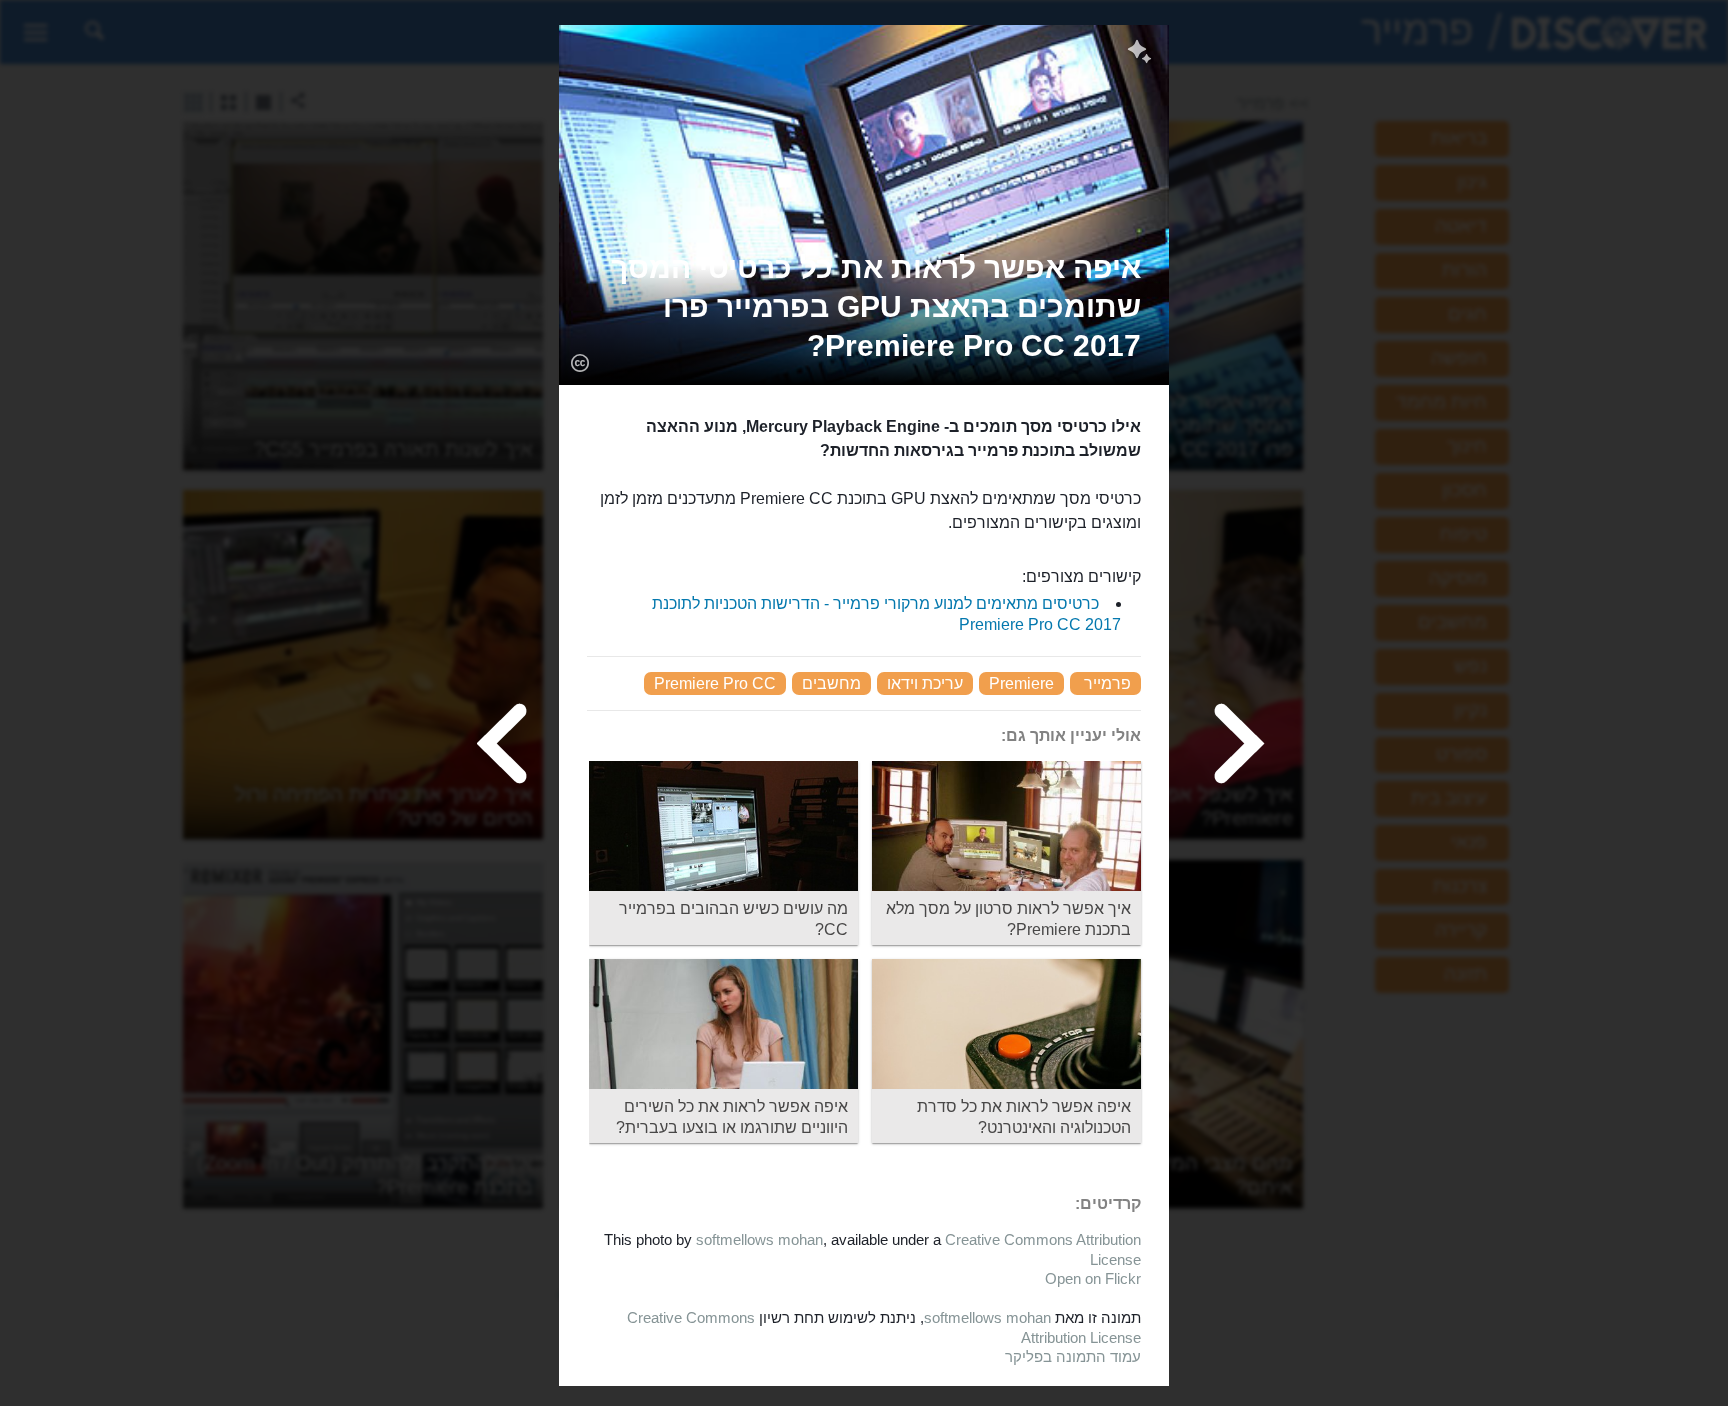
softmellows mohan (759, 1239)
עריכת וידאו (925, 683)
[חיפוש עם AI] (1139, 54)
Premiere (1021, 683)
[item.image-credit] (579, 362)
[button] (864, 306)
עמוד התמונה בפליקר (1073, 1356)
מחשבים (831, 683)
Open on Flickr (1093, 1278)
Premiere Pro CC (715, 683)
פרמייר (1107, 683)
